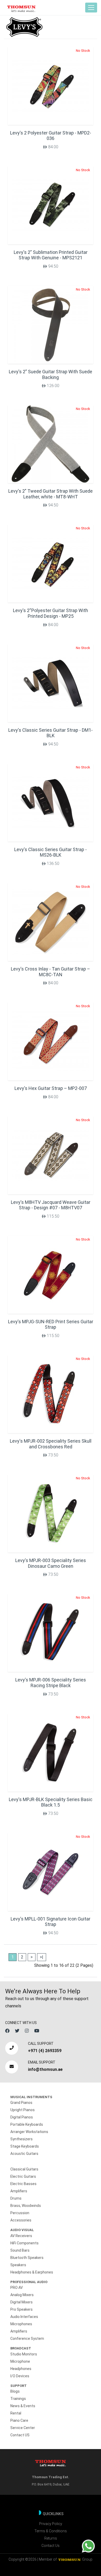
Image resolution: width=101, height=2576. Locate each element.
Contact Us (51, 2546)
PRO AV (17, 2288)
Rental (16, 2413)
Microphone (20, 2361)
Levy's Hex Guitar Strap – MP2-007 (51, 1088)
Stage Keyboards (25, 2146)
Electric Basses (23, 2184)
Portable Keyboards (27, 2124)
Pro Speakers (21, 2309)
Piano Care (19, 2420)
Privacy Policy (51, 2524)
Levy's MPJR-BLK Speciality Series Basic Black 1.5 (51, 1802)
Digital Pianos (22, 2117)
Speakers (18, 2265)
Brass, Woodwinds (26, 2206)
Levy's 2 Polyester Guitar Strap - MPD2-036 (51, 136)
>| (42, 1957)
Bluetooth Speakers (27, 2258)
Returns (51, 2538)
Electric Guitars (23, 2176)
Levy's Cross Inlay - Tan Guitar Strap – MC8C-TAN (51, 972)
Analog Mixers (22, 2295)
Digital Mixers (21, 2302)
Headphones (21, 2369)
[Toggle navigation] (91, 8)
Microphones (21, 2324)
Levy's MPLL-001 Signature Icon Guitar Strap (51, 1922)
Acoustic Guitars (24, 2154)
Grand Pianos (21, 2103)
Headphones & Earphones (32, 2272)
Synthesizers (21, 2139)
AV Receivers (21, 2236)
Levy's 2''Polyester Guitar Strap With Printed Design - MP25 (51, 613)
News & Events (23, 2406)
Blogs (15, 2391)
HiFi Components (24, 2243)
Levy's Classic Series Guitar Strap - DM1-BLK (51, 733)
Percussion (20, 2213)
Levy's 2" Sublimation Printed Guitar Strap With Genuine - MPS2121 (51, 255)
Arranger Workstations (29, 2132)
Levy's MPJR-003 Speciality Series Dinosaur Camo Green (51, 1563)
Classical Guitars (24, 2169)
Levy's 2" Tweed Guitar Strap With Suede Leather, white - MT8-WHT (51, 494)
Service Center (23, 2428)
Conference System (27, 2339)
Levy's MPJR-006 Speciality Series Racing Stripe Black (51, 1683)
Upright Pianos (23, 2110)
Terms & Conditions (51, 2531)
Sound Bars (20, 2250)
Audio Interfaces (24, 2317)
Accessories (21, 2220)
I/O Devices (20, 2376)
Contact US (20, 2435)
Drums (16, 2198)
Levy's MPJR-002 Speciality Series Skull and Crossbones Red (51, 1444)
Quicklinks (53, 2514)
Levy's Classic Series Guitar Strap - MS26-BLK (51, 852)
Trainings (18, 2399)
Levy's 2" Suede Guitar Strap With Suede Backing (51, 374)
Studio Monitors (24, 2354)
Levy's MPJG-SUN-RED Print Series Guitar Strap (51, 1324)
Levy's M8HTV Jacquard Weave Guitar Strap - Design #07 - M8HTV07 (51, 1205)
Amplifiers (19, 2191)
